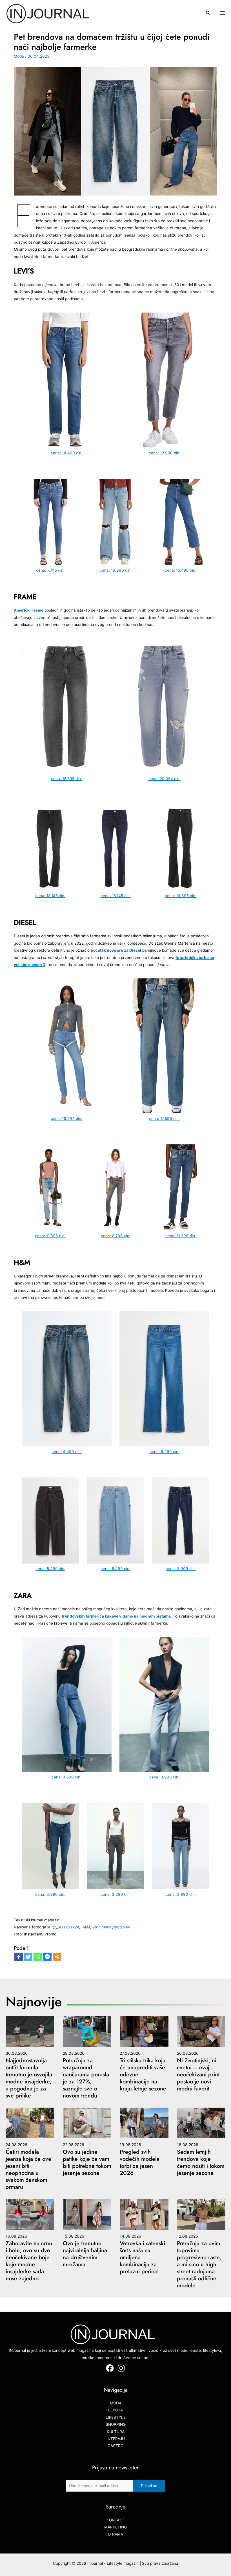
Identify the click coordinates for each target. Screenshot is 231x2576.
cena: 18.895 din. (66, 779)
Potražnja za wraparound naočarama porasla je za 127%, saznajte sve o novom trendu (86, 2078)
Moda (19, 56)
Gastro (115, 2446)
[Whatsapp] (38, 1957)
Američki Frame (29, 610)
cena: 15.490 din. (181, 570)
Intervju (116, 2439)
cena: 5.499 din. (165, 1452)
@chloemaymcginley (111, 1927)
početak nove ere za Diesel (116, 950)
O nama (115, 2534)
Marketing (115, 2527)
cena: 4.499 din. (67, 1452)
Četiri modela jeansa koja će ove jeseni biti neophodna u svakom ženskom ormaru (28, 2170)
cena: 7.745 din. (50, 570)
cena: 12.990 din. (165, 453)
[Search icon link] (208, 14)
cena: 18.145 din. (50, 896)
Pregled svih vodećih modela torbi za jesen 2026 (140, 2162)
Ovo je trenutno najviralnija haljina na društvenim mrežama (85, 2254)
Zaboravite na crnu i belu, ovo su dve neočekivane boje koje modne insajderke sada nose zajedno (29, 2261)
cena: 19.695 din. (181, 896)
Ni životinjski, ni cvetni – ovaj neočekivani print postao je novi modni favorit (198, 2075)
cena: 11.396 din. (50, 1236)
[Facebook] (19, 1957)
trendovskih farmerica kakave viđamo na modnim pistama (116, 1616)
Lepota (115, 2410)
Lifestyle (116, 2417)
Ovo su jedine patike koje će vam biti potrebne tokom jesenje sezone (87, 2162)
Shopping (116, 2424)
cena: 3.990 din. (164, 1777)
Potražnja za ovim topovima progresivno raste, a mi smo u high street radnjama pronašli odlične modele (199, 2264)
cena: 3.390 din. (50, 1894)
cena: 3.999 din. (181, 1569)
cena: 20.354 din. (165, 779)
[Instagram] (121, 2368)
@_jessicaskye (66, 1927)
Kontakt (115, 2520)
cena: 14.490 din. (67, 453)
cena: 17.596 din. (164, 1119)
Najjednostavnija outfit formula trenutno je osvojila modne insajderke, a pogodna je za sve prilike (29, 2078)
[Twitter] (28, 1957)
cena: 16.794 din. (66, 1119)
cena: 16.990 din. (116, 570)
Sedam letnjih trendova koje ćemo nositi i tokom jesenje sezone (201, 2162)
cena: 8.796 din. (116, 1236)
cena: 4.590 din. (66, 1777)
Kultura (116, 2432)
